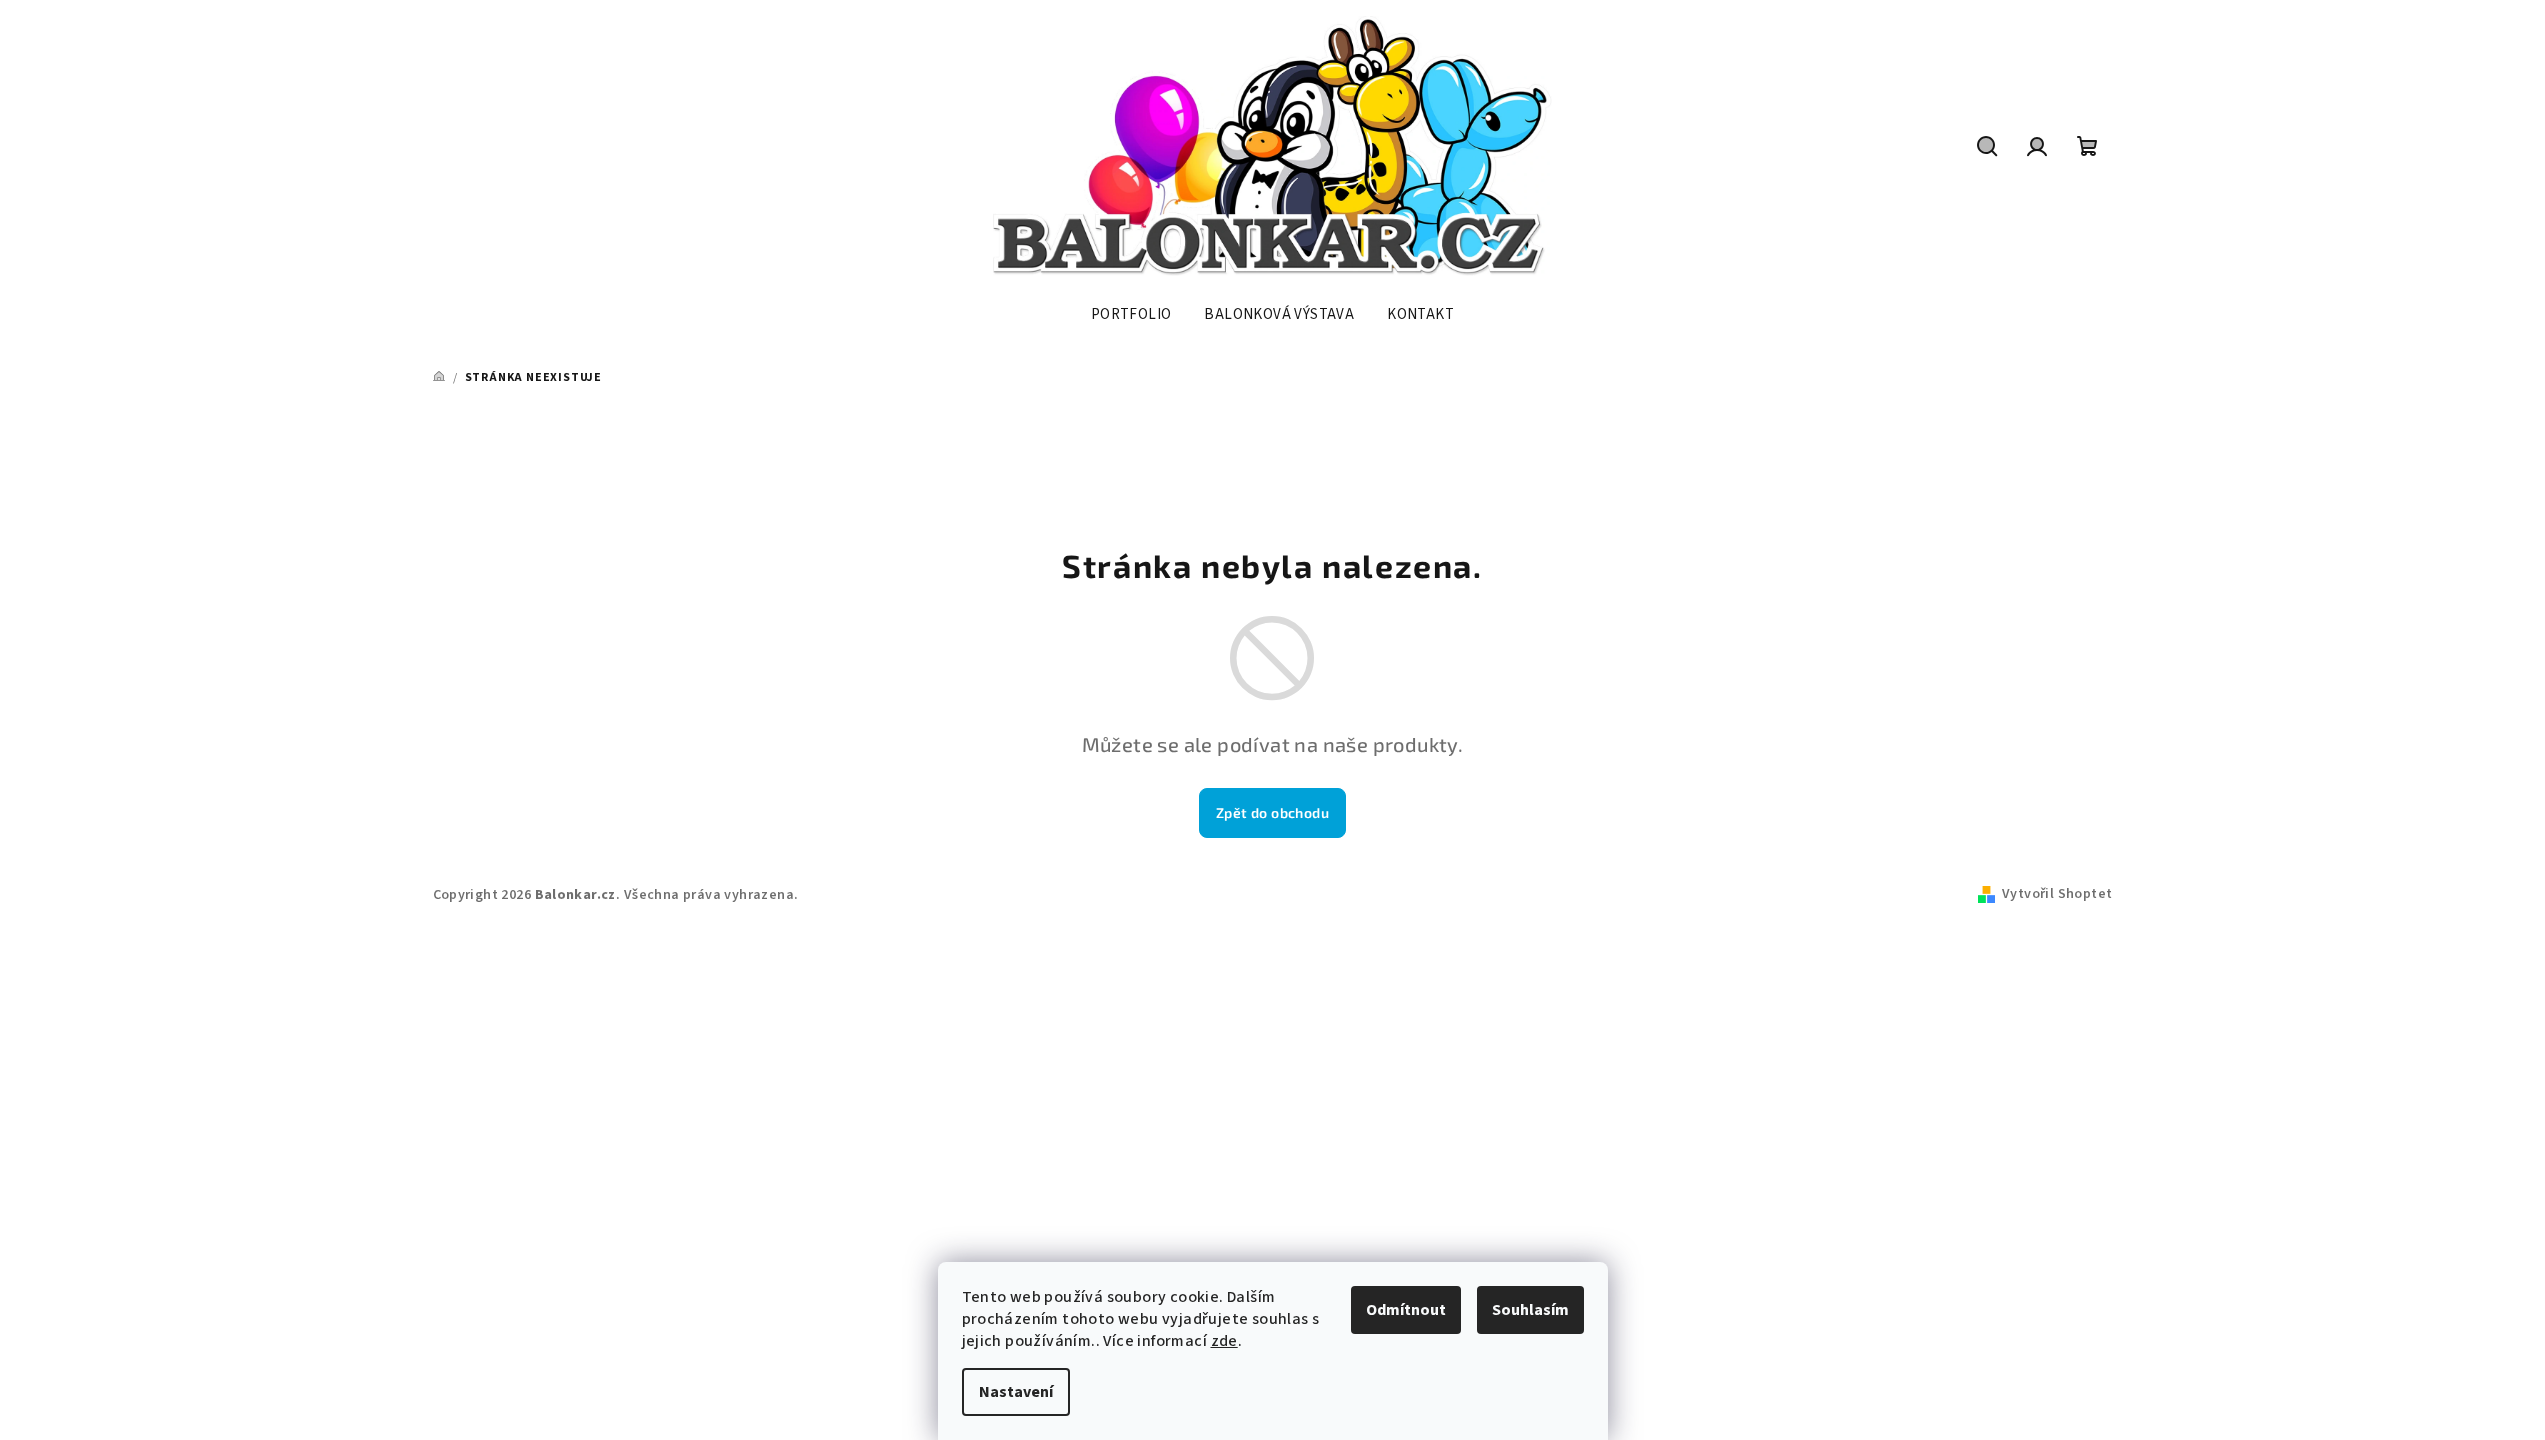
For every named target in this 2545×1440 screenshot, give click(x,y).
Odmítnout (1406, 1310)
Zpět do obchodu (1272, 812)
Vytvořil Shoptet (2057, 894)
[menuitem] (1131, 315)
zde (1224, 1341)
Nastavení (1016, 1392)
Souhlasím (1530, 1310)
